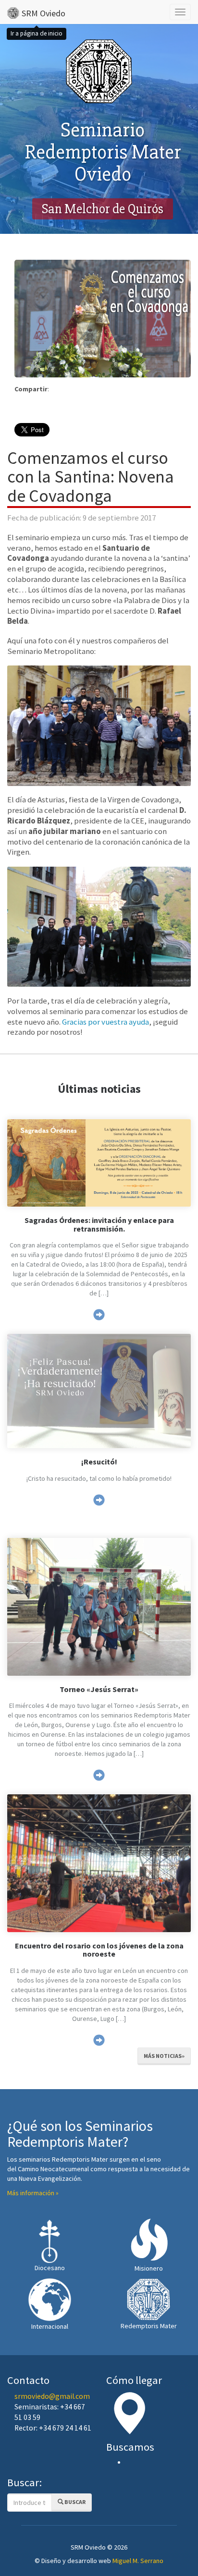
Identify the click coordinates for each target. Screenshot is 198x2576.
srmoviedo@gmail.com (52, 2396)
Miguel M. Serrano (138, 2561)
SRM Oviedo (43, 13)
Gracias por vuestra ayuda (105, 1022)
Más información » (33, 2193)
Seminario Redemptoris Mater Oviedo (103, 152)
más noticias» (164, 2056)
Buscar (74, 2502)
